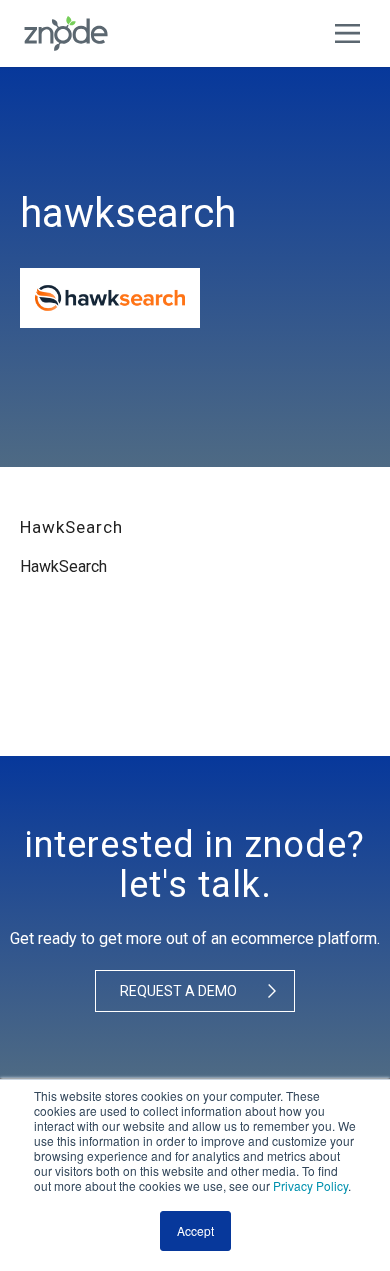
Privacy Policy (310, 1185)
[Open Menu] (352, 33)
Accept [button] (195, 1230)
